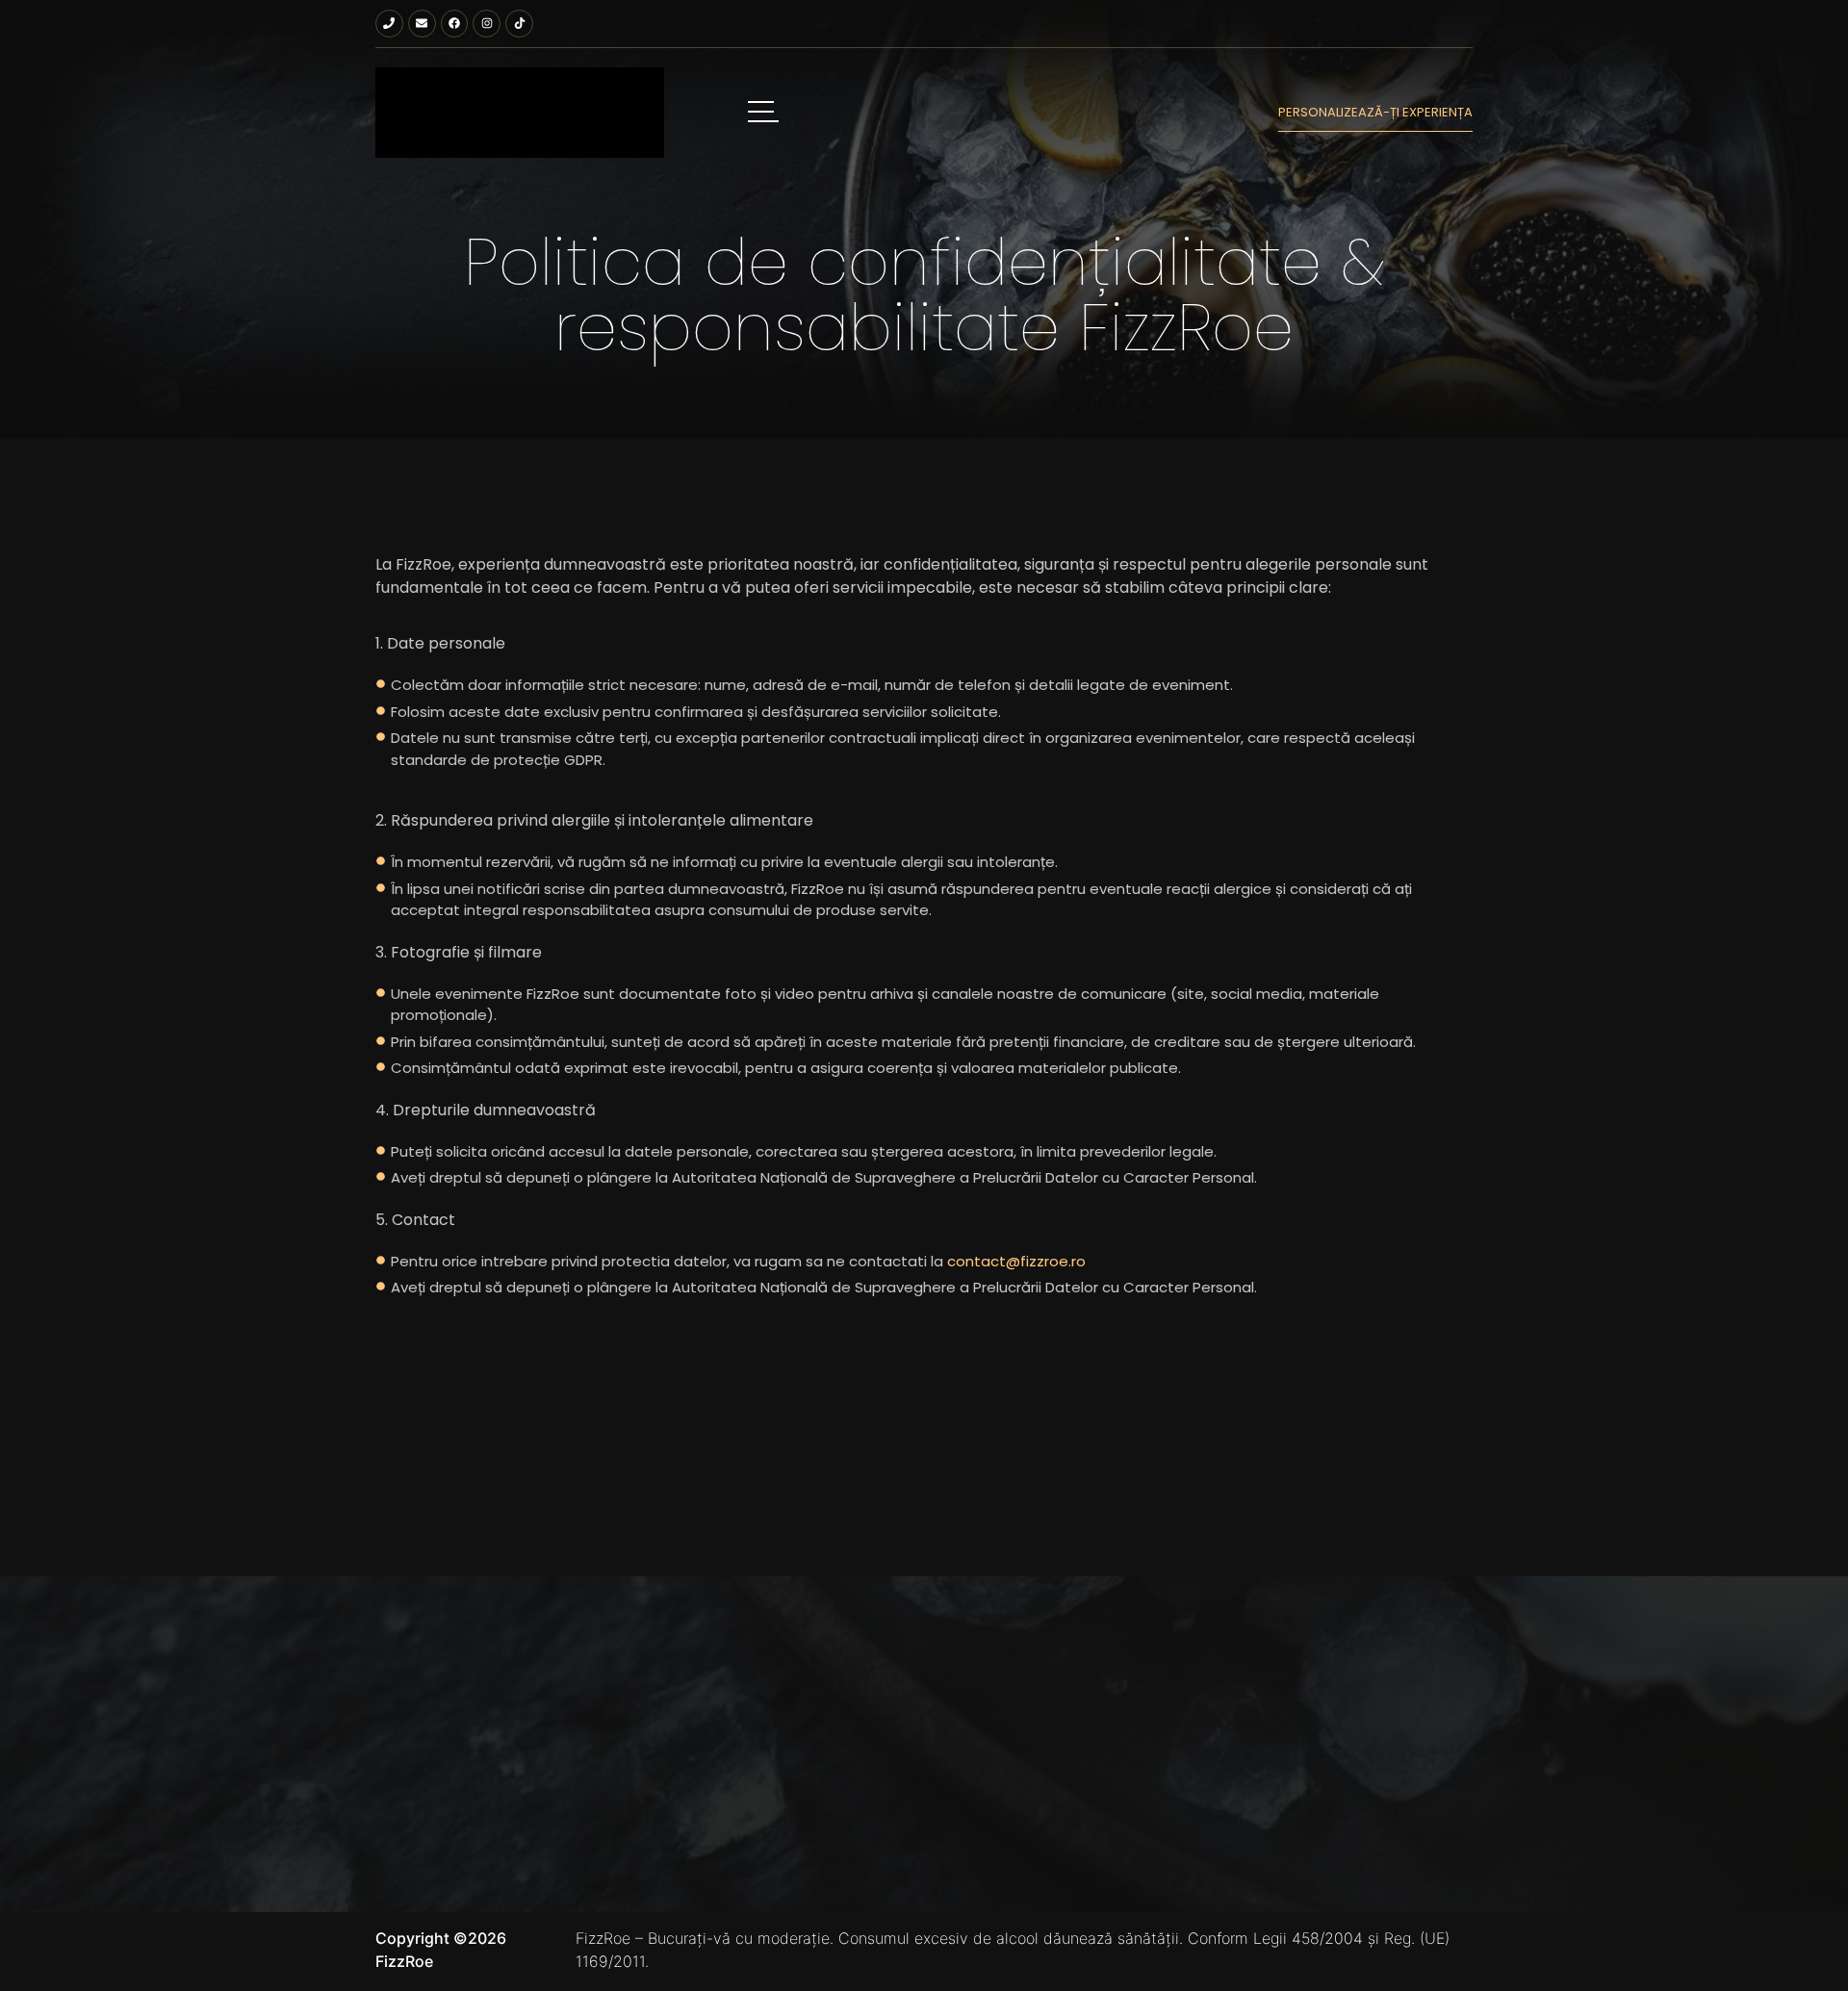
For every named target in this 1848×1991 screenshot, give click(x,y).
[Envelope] (422, 24)
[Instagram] (487, 24)
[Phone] (389, 24)
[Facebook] (455, 24)
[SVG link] (520, 113)
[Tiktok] (519, 24)
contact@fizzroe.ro (1016, 1261)
